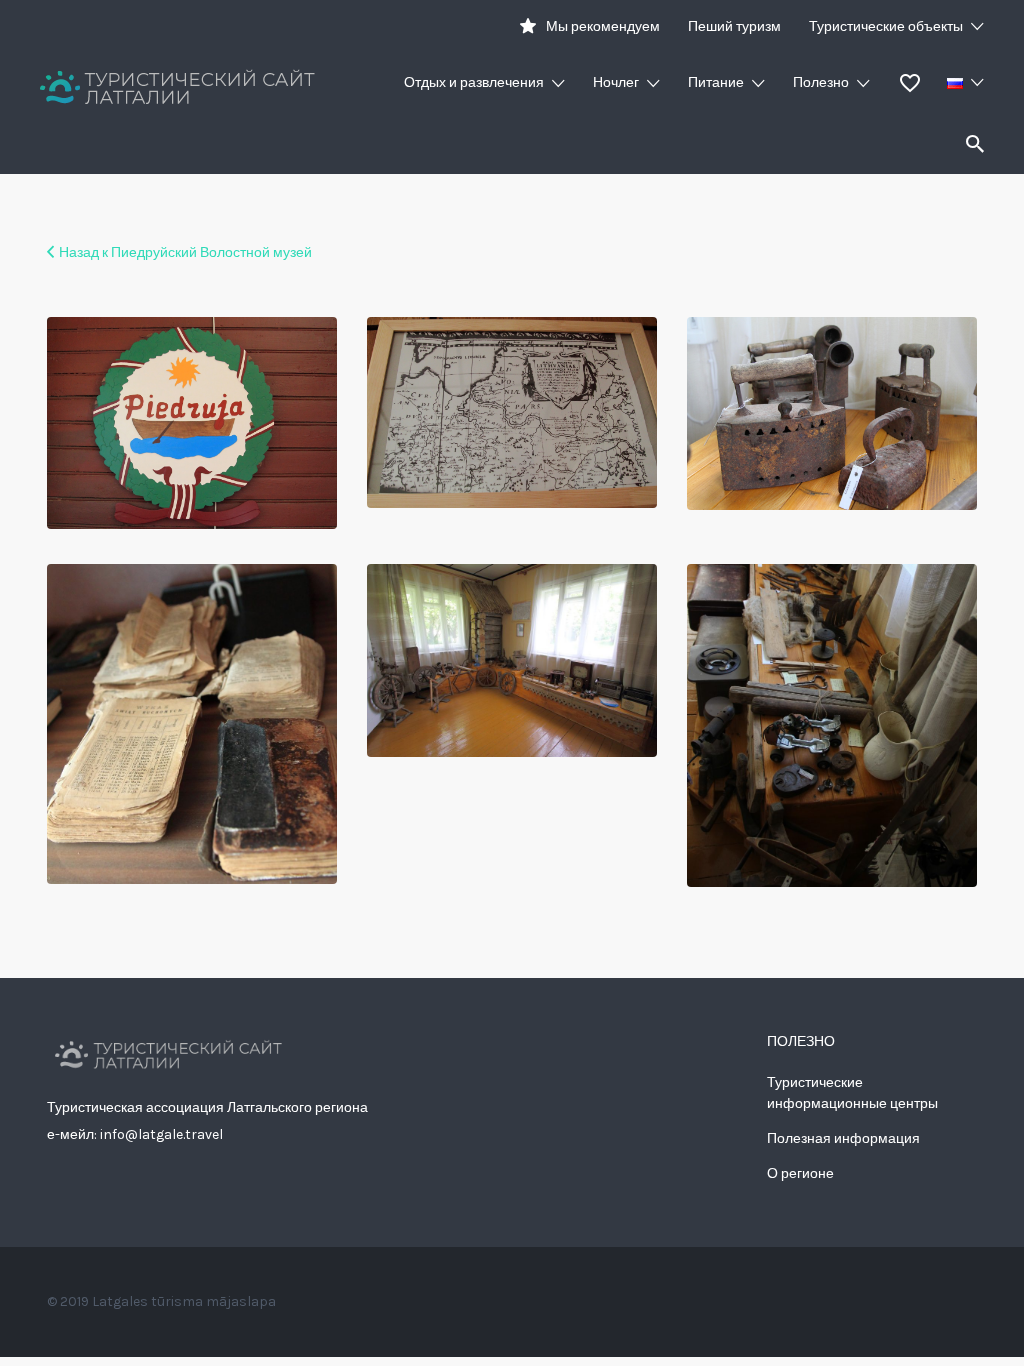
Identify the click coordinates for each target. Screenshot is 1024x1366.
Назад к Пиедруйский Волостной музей (185, 252)
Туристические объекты (886, 26)
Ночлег (616, 82)
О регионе (800, 1173)
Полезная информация (843, 1138)
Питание (716, 82)
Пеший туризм (734, 26)
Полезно (821, 82)
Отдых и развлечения (474, 82)
